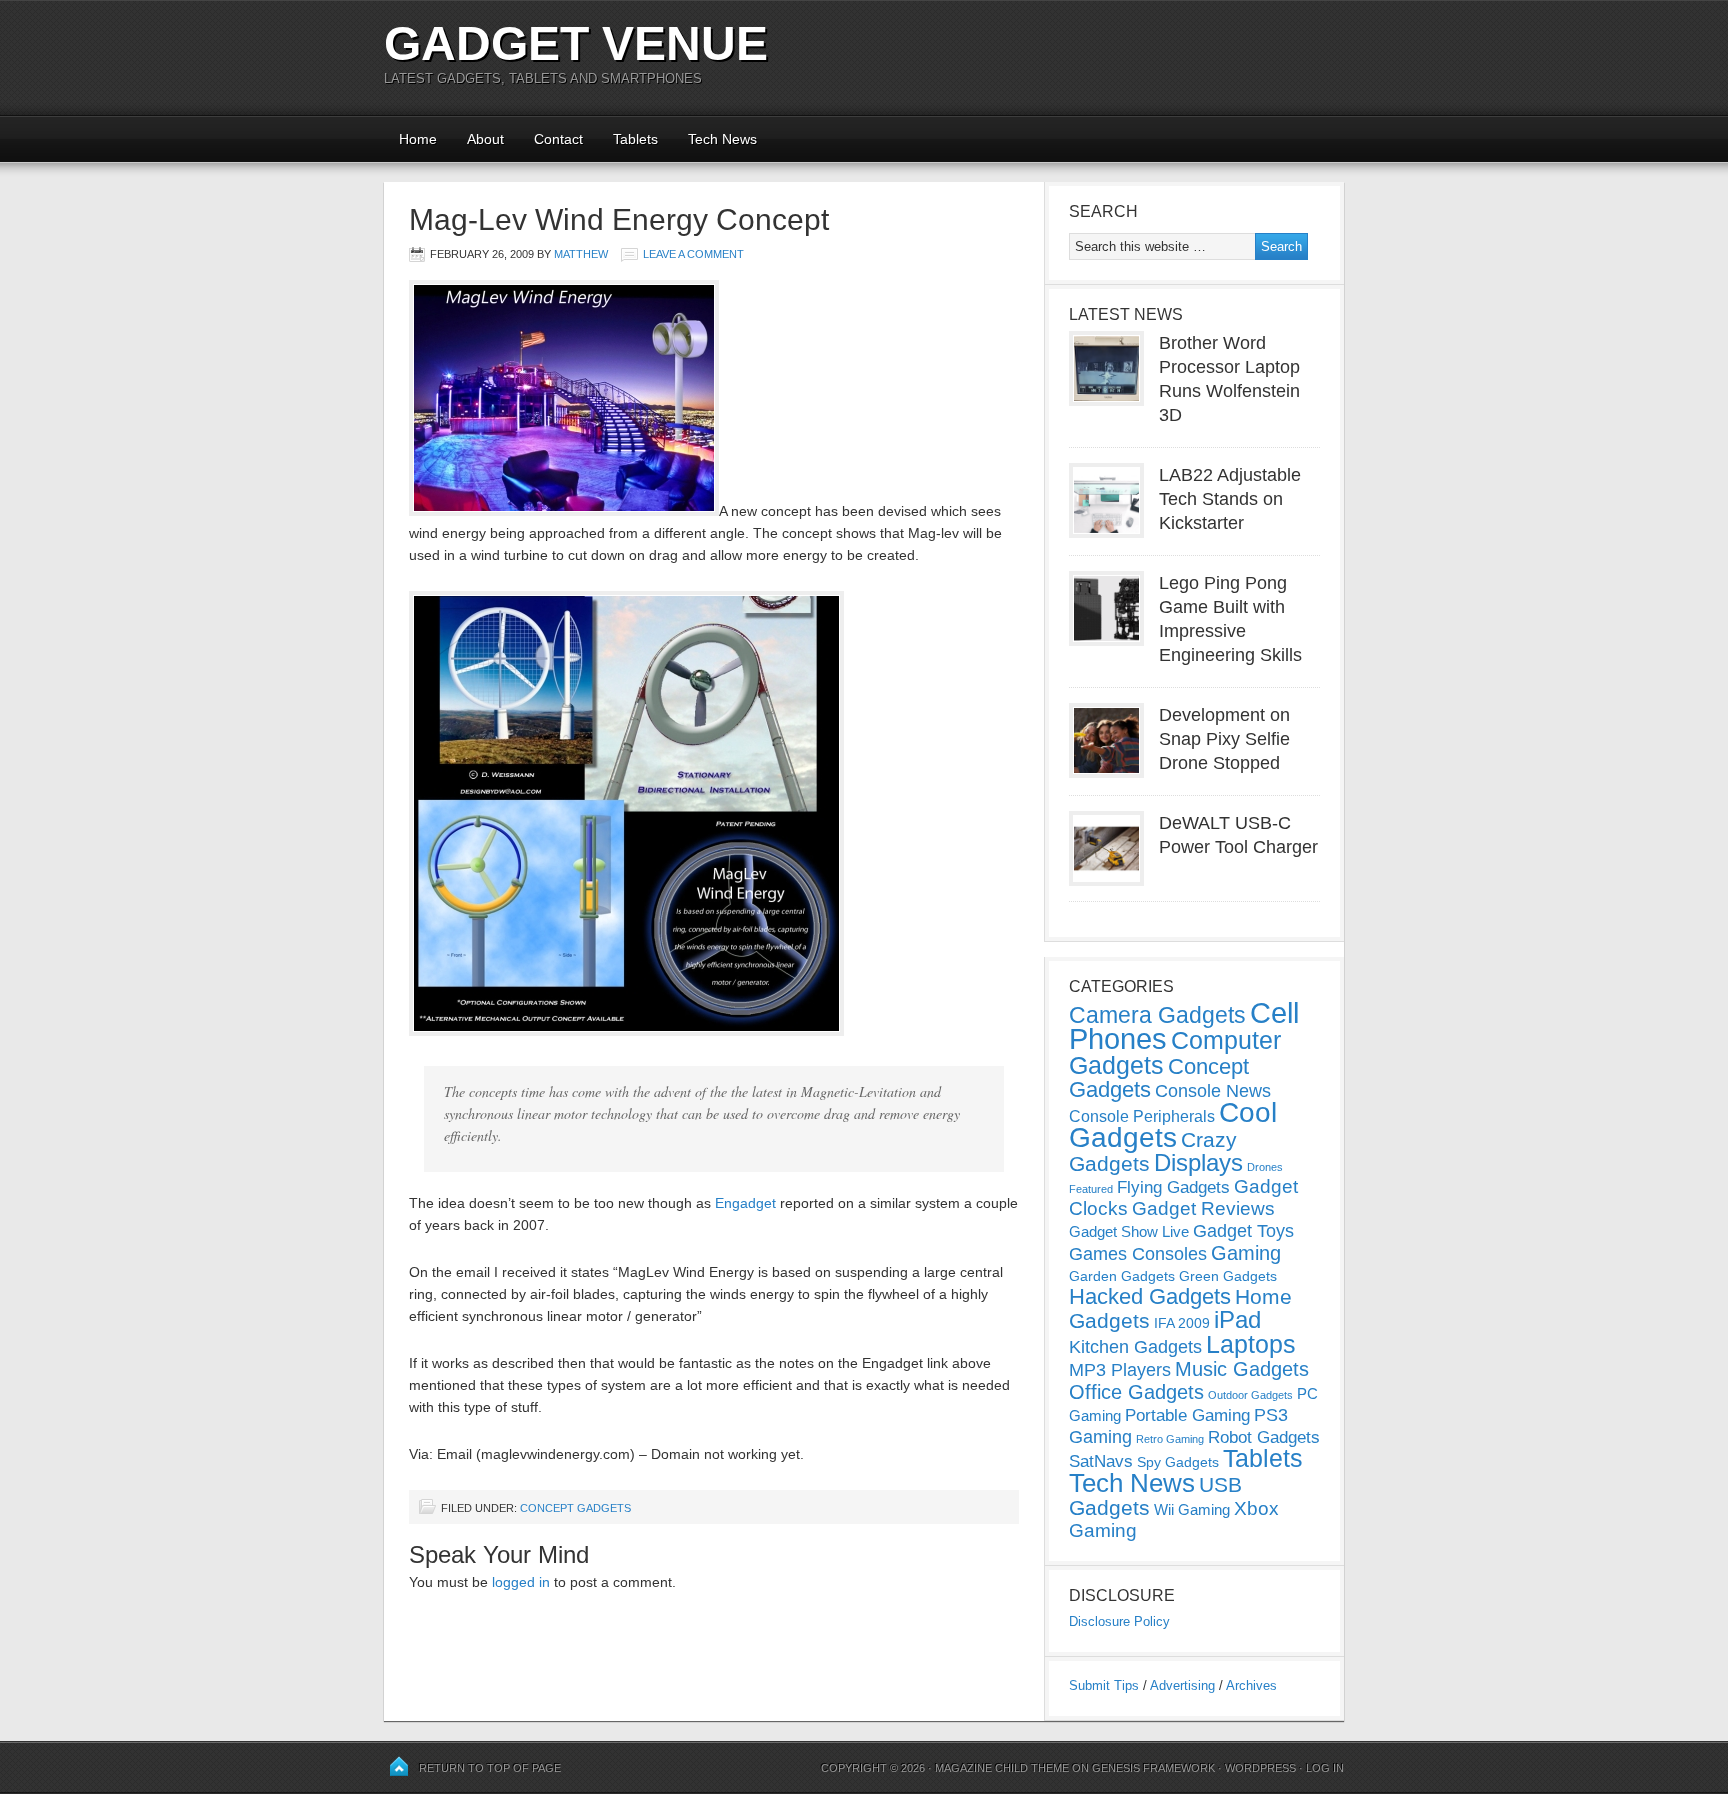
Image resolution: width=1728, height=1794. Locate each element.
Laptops (1251, 1344)
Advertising (1182, 1685)
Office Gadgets (1136, 1392)
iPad (1237, 1319)
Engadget (745, 1203)
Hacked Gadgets (1150, 1296)
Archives (1251, 1685)
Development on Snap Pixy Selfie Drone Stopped (1224, 739)
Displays (1198, 1162)
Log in (1325, 1768)
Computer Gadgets (1175, 1052)
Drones (1265, 1167)
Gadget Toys (1243, 1231)
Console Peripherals (1142, 1116)
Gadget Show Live (1129, 1231)
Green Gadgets (1228, 1276)
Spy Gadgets (1178, 1462)
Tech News (722, 139)
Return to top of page (490, 1768)
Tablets (635, 139)
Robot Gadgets (1264, 1437)
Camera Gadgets (1157, 1015)
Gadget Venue (576, 43)
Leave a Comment (693, 254)
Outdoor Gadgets (1250, 1395)
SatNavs (1101, 1461)
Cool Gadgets (1173, 1125)
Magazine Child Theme (1002, 1768)
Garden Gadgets (1122, 1276)
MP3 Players (1120, 1370)
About (485, 139)
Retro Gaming (1170, 1439)
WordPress (1260, 1768)
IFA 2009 (1182, 1323)
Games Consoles (1138, 1254)
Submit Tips (1104, 1685)
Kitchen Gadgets (1135, 1347)
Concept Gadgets (575, 1508)
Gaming (1246, 1253)
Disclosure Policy (1119, 1621)
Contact (558, 139)
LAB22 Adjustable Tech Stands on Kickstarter (1230, 499)
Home (418, 139)
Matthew (581, 254)
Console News (1213, 1091)
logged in (521, 1582)
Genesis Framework (1153, 1768)
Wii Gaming (1192, 1509)
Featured (1091, 1189)
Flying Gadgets (1173, 1187)
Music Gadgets (1242, 1369)
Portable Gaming (1187, 1415)
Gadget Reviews (1203, 1208)
